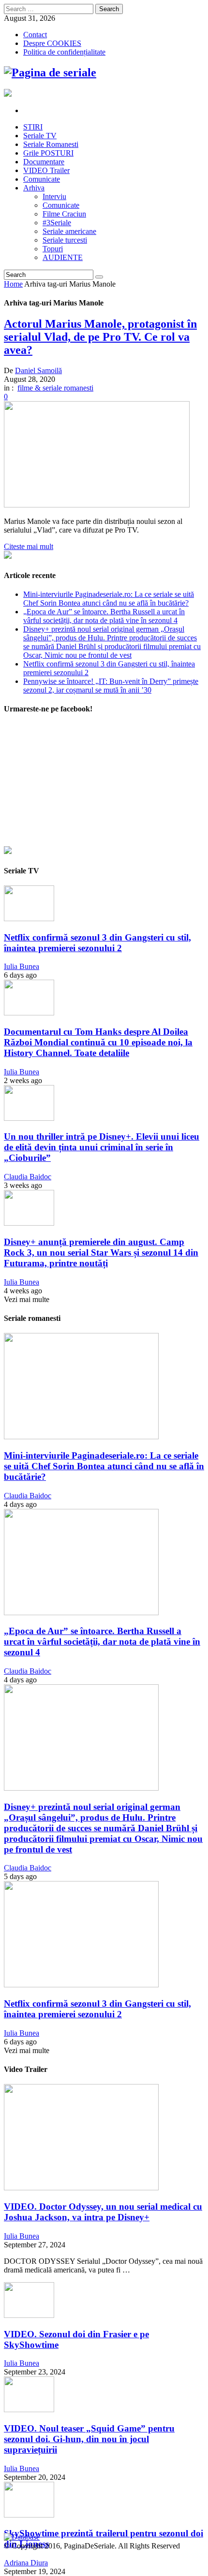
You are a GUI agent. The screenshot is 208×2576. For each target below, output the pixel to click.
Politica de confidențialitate (64, 52)
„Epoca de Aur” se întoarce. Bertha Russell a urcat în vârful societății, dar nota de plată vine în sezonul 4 (104, 616)
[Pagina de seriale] (50, 72)
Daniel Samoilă (38, 370)
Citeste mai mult (29, 546)
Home (13, 284)
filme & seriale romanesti (55, 388)
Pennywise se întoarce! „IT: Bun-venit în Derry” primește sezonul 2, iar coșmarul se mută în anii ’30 (111, 686)
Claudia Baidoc (28, 1177)
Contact (35, 35)
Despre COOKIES (52, 43)
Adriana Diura (26, 2563)
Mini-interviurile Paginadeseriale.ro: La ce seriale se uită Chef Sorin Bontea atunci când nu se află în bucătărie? (109, 599)
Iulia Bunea (22, 966)
